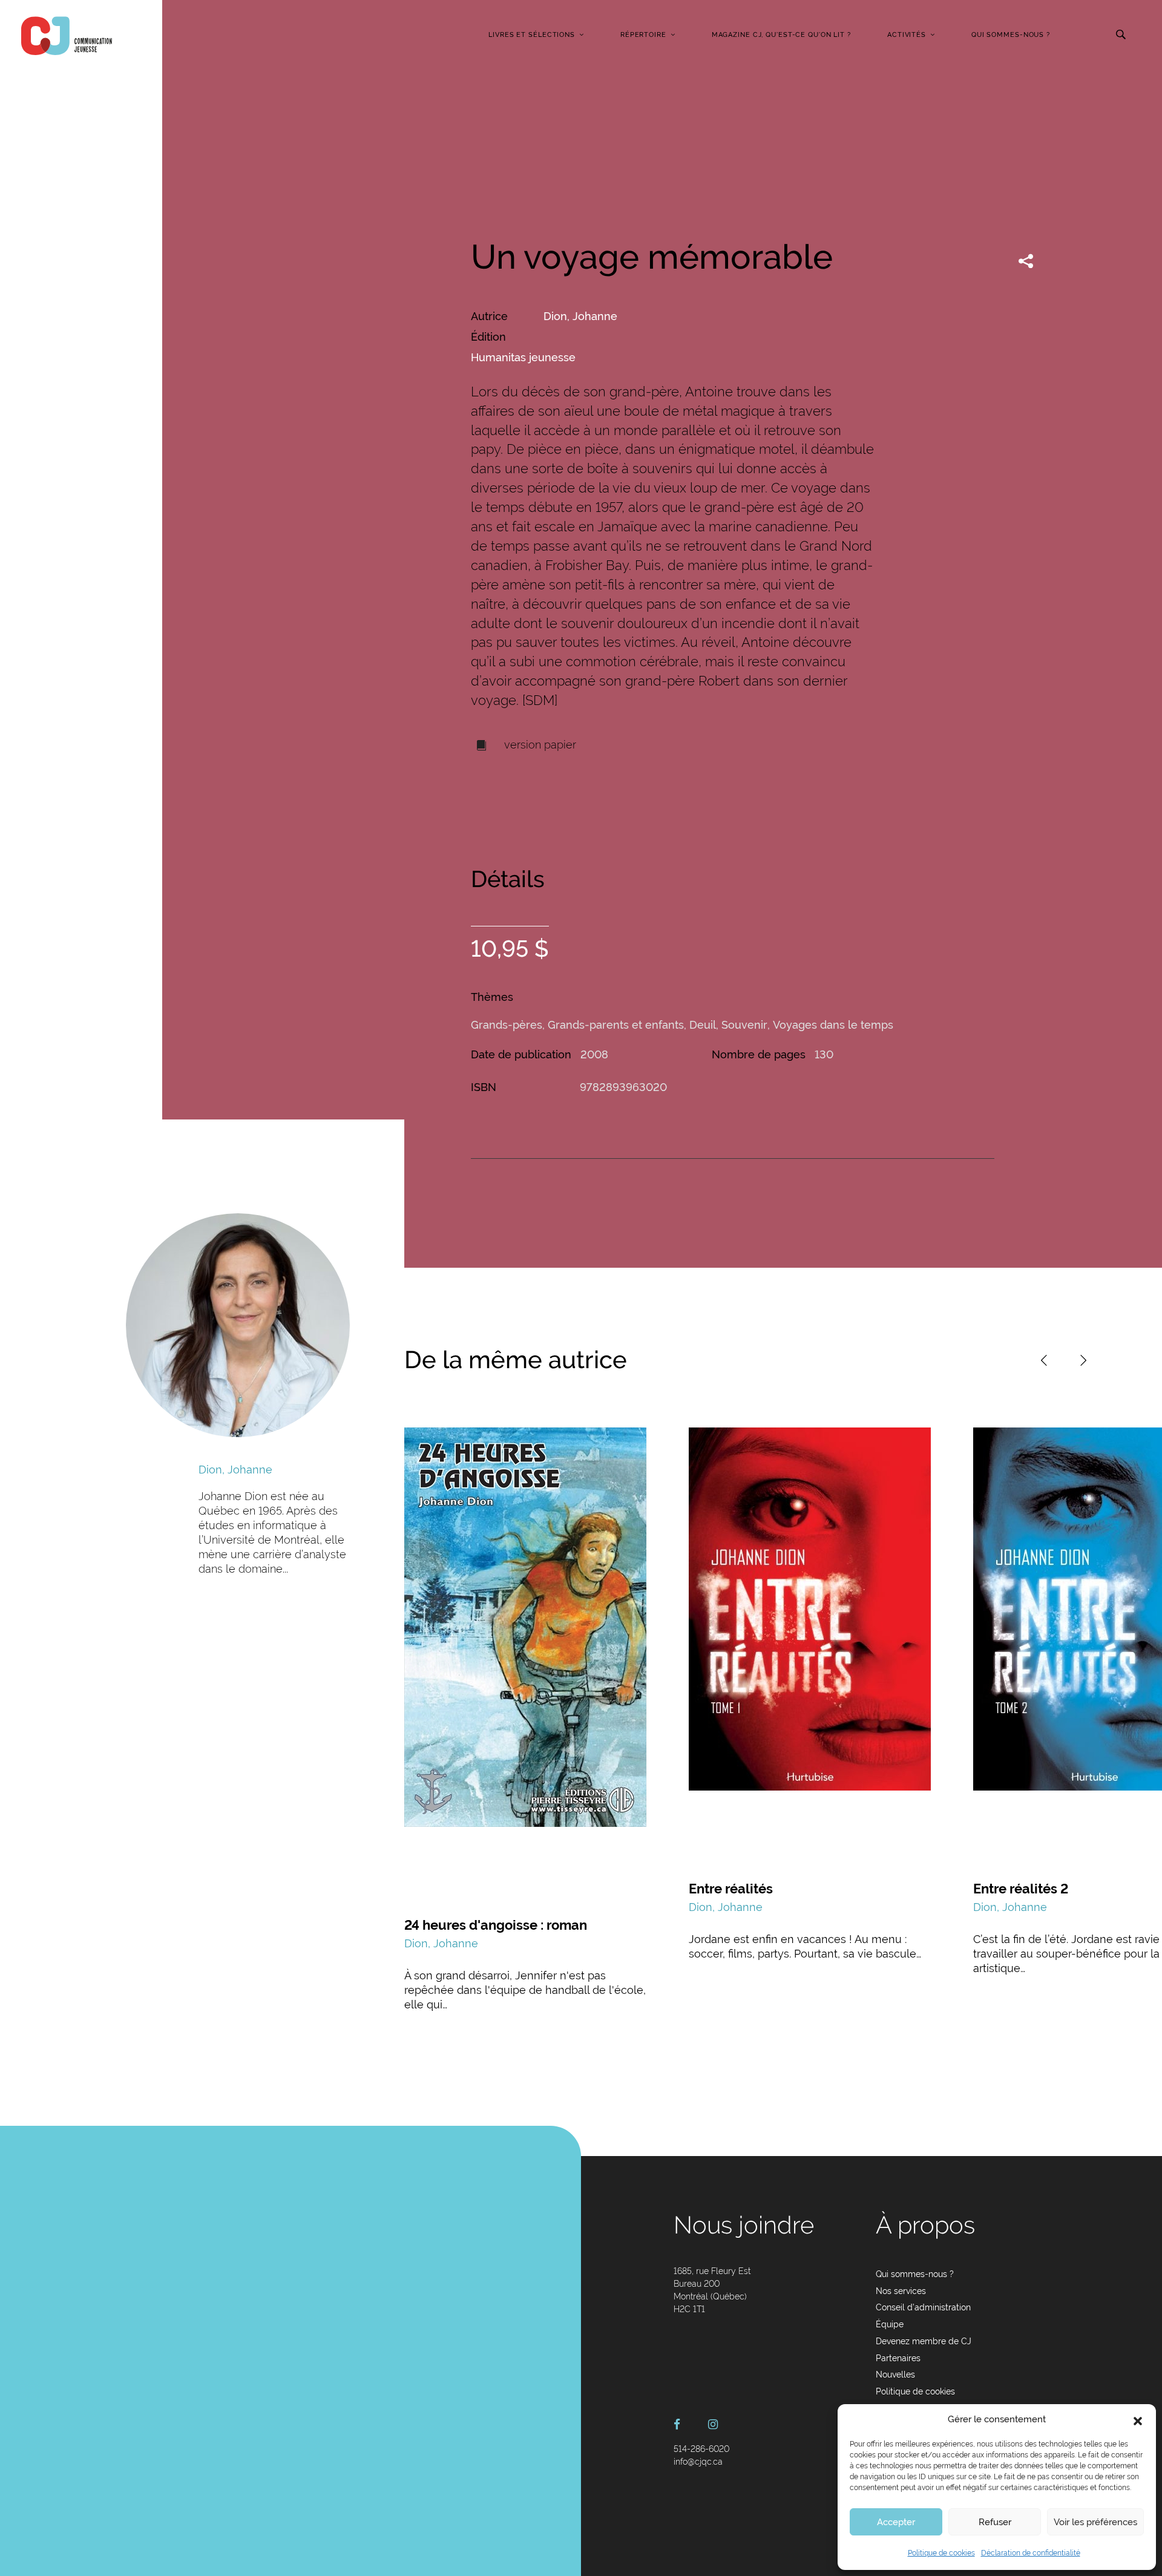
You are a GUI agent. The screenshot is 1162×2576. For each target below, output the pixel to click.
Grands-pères (507, 1025)
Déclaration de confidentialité (1031, 2553)
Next (1083, 1360)
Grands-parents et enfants (616, 1025)
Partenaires (898, 2358)
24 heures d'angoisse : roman (496, 1925)
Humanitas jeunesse (523, 357)
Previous (1044, 1360)
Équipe (890, 2324)
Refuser (995, 2522)
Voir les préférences (1095, 2522)
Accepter (896, 2522)
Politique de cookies (941, 2553)
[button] (1138, 2420)
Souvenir (744, 1025)
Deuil (703, 1025)
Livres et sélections (532, 35)
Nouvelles (895, 2374)
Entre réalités (731, 1889)
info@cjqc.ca (698, 2462)
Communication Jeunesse (67, 36)
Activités (907, 35)
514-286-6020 (701, 2449)
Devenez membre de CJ (924, 2341)
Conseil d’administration (923, 2307)
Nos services (901, 2291)
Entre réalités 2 (1021, 1889)
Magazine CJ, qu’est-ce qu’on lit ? (781, 35)
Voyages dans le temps (833, 1025)
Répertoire (643, 35)
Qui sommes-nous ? (1011, 35)
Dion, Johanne (580, 316)
